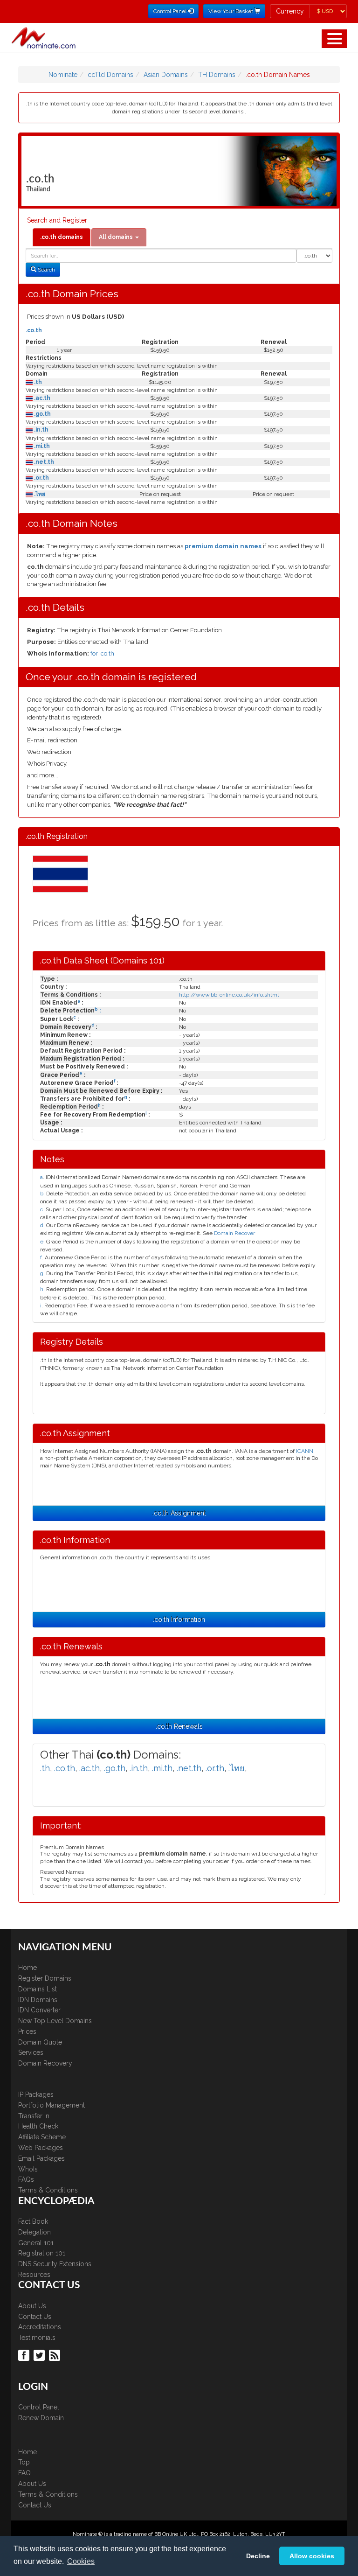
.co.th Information (179, 1620)
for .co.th (102, 653)
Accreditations (40, 2327)
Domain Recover (234, 1233)
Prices (27, 2031)
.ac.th (41, 398)
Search (46, 270)
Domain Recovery (45, 2063)
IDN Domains (38, 2000)
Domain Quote (40, 2042)
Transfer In (34, 2116)
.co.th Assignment (179, 1513)
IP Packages (36, 2094)
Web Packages (41, 2148)
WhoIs (28, 2169)
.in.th (41, 430)
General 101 (36, 2243)
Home (28, 1968)
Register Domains (45, 1978)
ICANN (305, 1451)
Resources (34, 2275)
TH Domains (217, 75)
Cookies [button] (81, 2561)
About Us (32, 2306)
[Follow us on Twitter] (40, 2354)
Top (24, 2462)
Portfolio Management (52, 2105)
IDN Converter (39, 2010)
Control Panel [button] (171, 11)
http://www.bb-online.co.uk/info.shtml (229, 995)
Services (31, 2052)
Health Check (38, 2126)
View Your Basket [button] (231, 11)
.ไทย (39, 494)
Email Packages (41, 2158)
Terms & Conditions (48, 2190)
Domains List (38, 1989)
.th (37, 382)
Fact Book (33, 2221)
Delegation (34, 2232)
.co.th (34, 330)
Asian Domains (166, 75)
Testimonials (37, 2338)
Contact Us (35, 2317)
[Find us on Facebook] (25, 2354)
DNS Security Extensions (55, 2264)
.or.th (41, 478)
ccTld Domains (110, 75)
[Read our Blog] (56, 2354)
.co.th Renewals (179, 1726)
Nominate (63, 75)
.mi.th (41, 446)
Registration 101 (42, 2253)
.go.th (42, 414)
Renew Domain (41, 2418)
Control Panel (39, 2407)
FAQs (26, 2179)
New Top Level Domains (55, 2021)
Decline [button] (258, 2556)
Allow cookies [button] (312, 2556)
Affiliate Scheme (42, 2137)
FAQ (24, 2473)
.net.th (43, 462)
